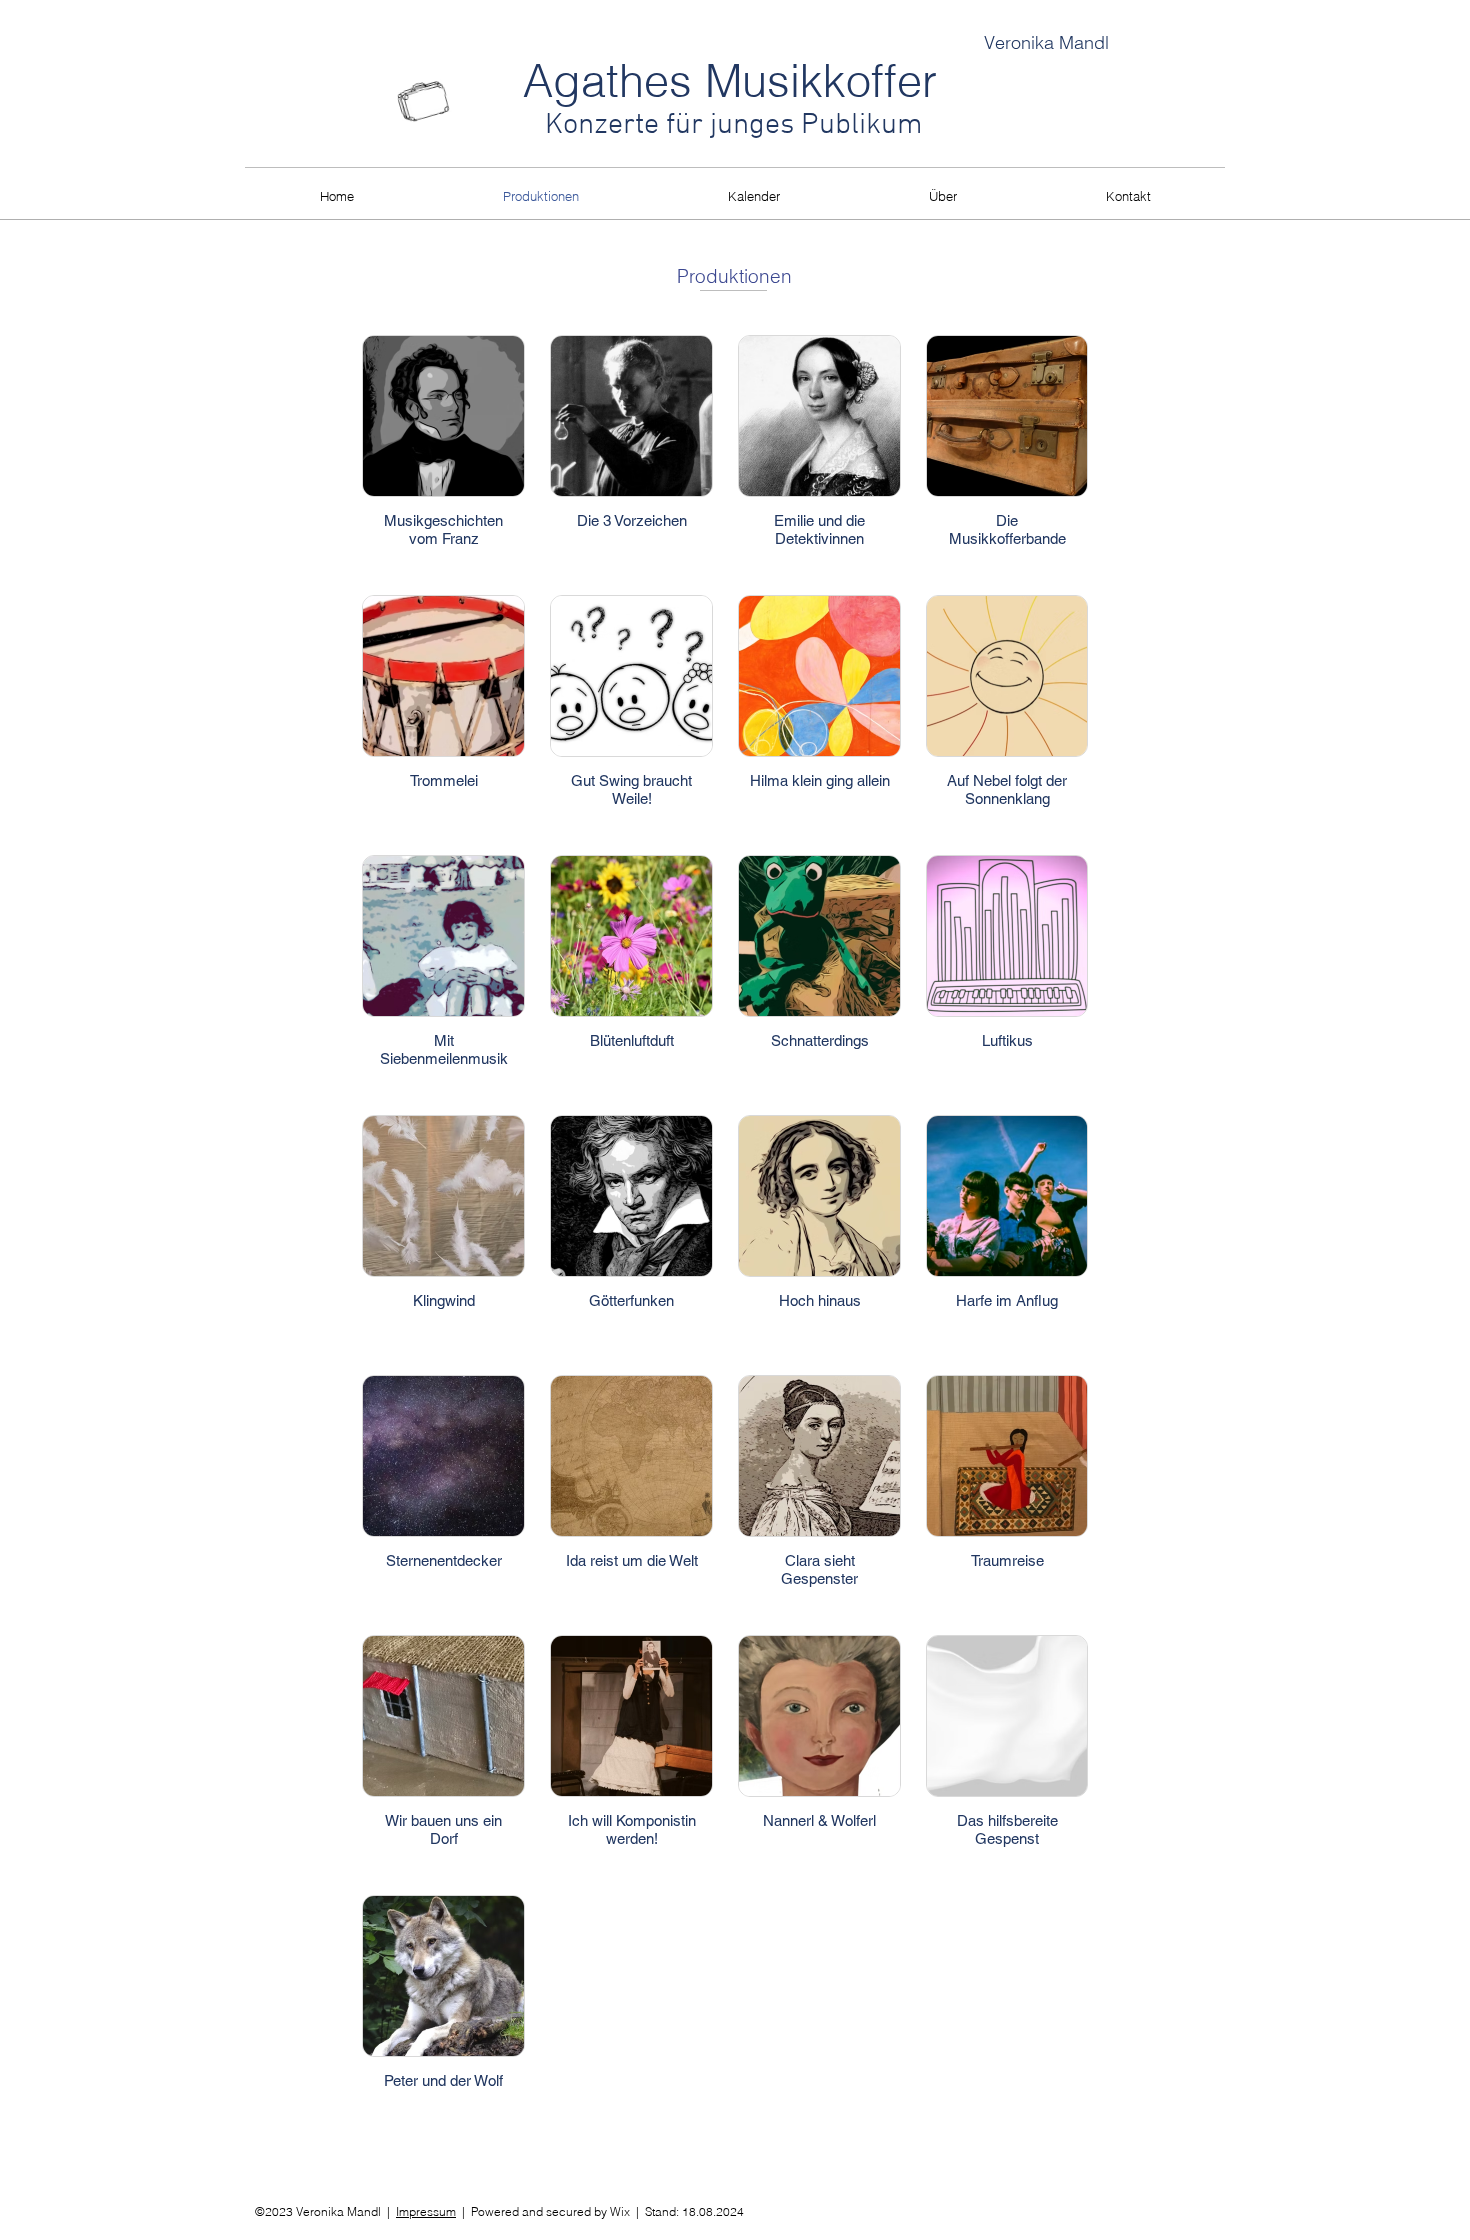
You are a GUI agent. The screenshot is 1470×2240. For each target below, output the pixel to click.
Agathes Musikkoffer (730, 80)
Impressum (426, 2211)
